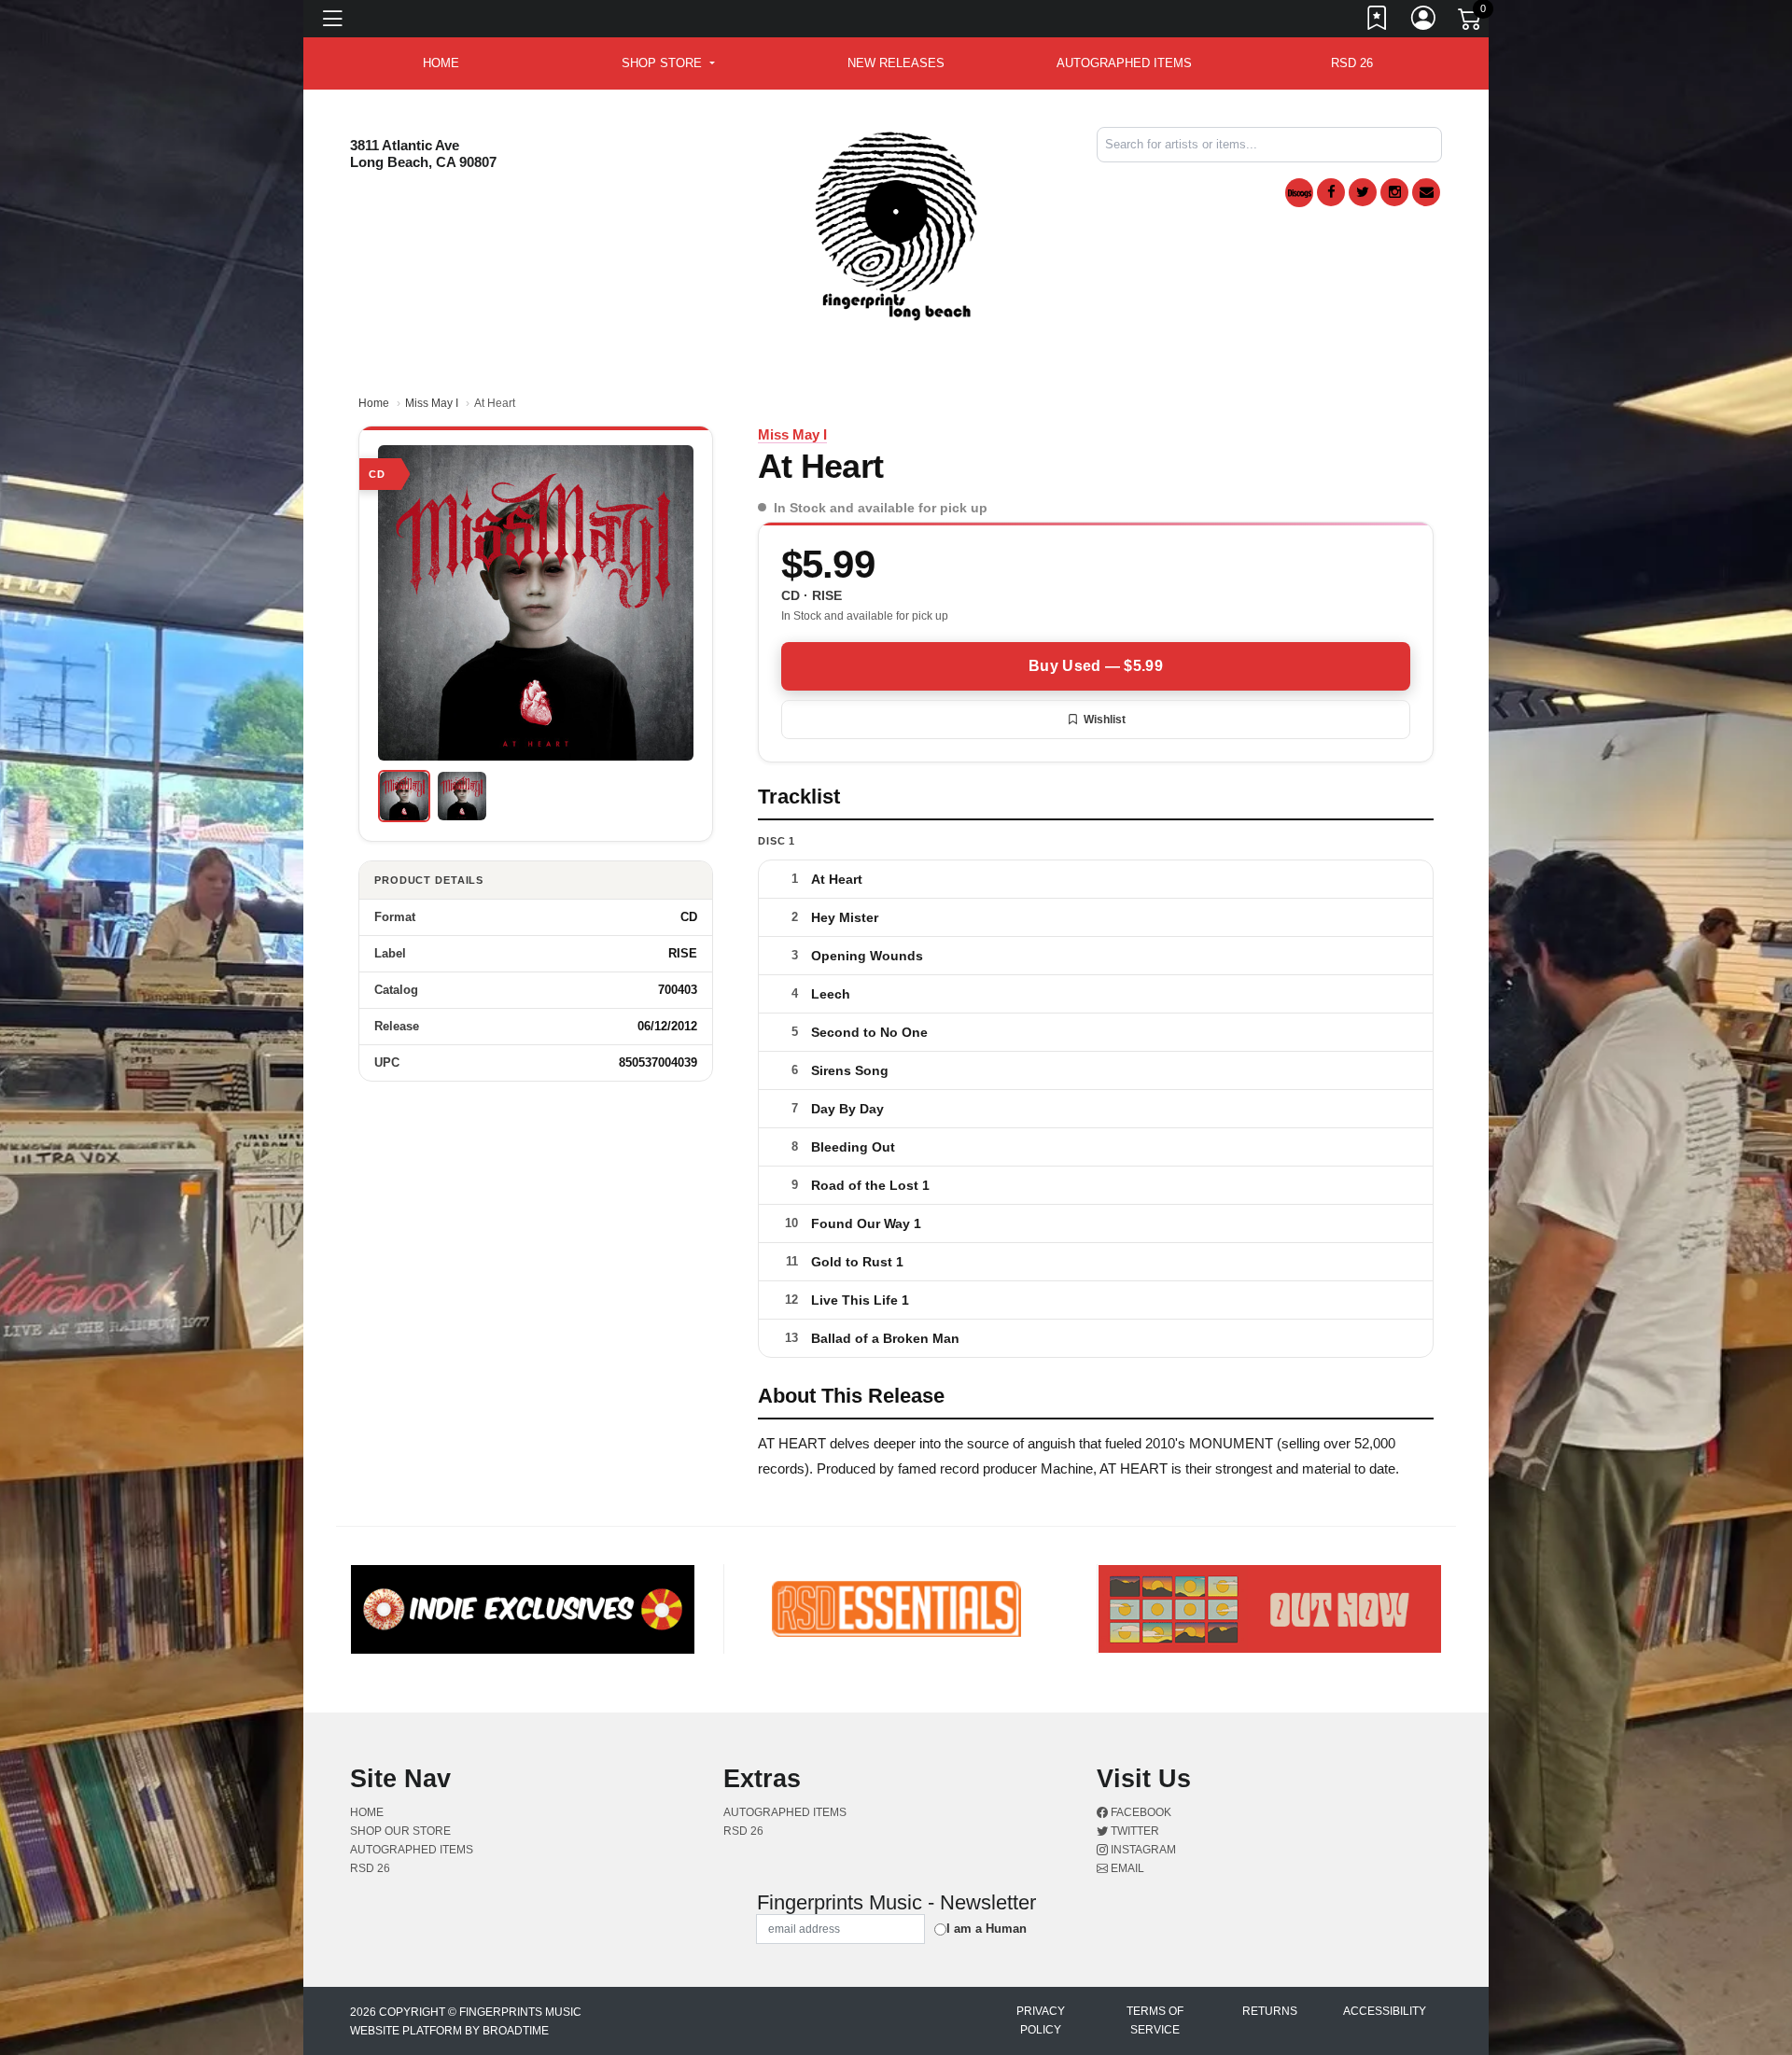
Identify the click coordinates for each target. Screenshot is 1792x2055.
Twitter (1134, 1831)
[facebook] (1331, 192)
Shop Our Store (400, 1831)
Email (1126, 1868)
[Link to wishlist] (1378, 21)
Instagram (1142, 1850)
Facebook (1140, 1812)
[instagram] (1394, 192)
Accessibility (1385, 2011)
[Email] (1426, 192)
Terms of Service (1155, 2020)
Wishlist (1105, 720)
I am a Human (987, 1929)
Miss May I (432, 403)
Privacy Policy (1041, 2020)
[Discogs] (1299, 193)
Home (374, 403)
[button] (668, 63)
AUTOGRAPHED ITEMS (1124, 63)
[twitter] (1363, 192)
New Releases (896, 63)
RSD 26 (1352, 63)
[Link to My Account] (1424, 21)
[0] (1471, 22)
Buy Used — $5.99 (1096, 666)
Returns (1270, 2011)
